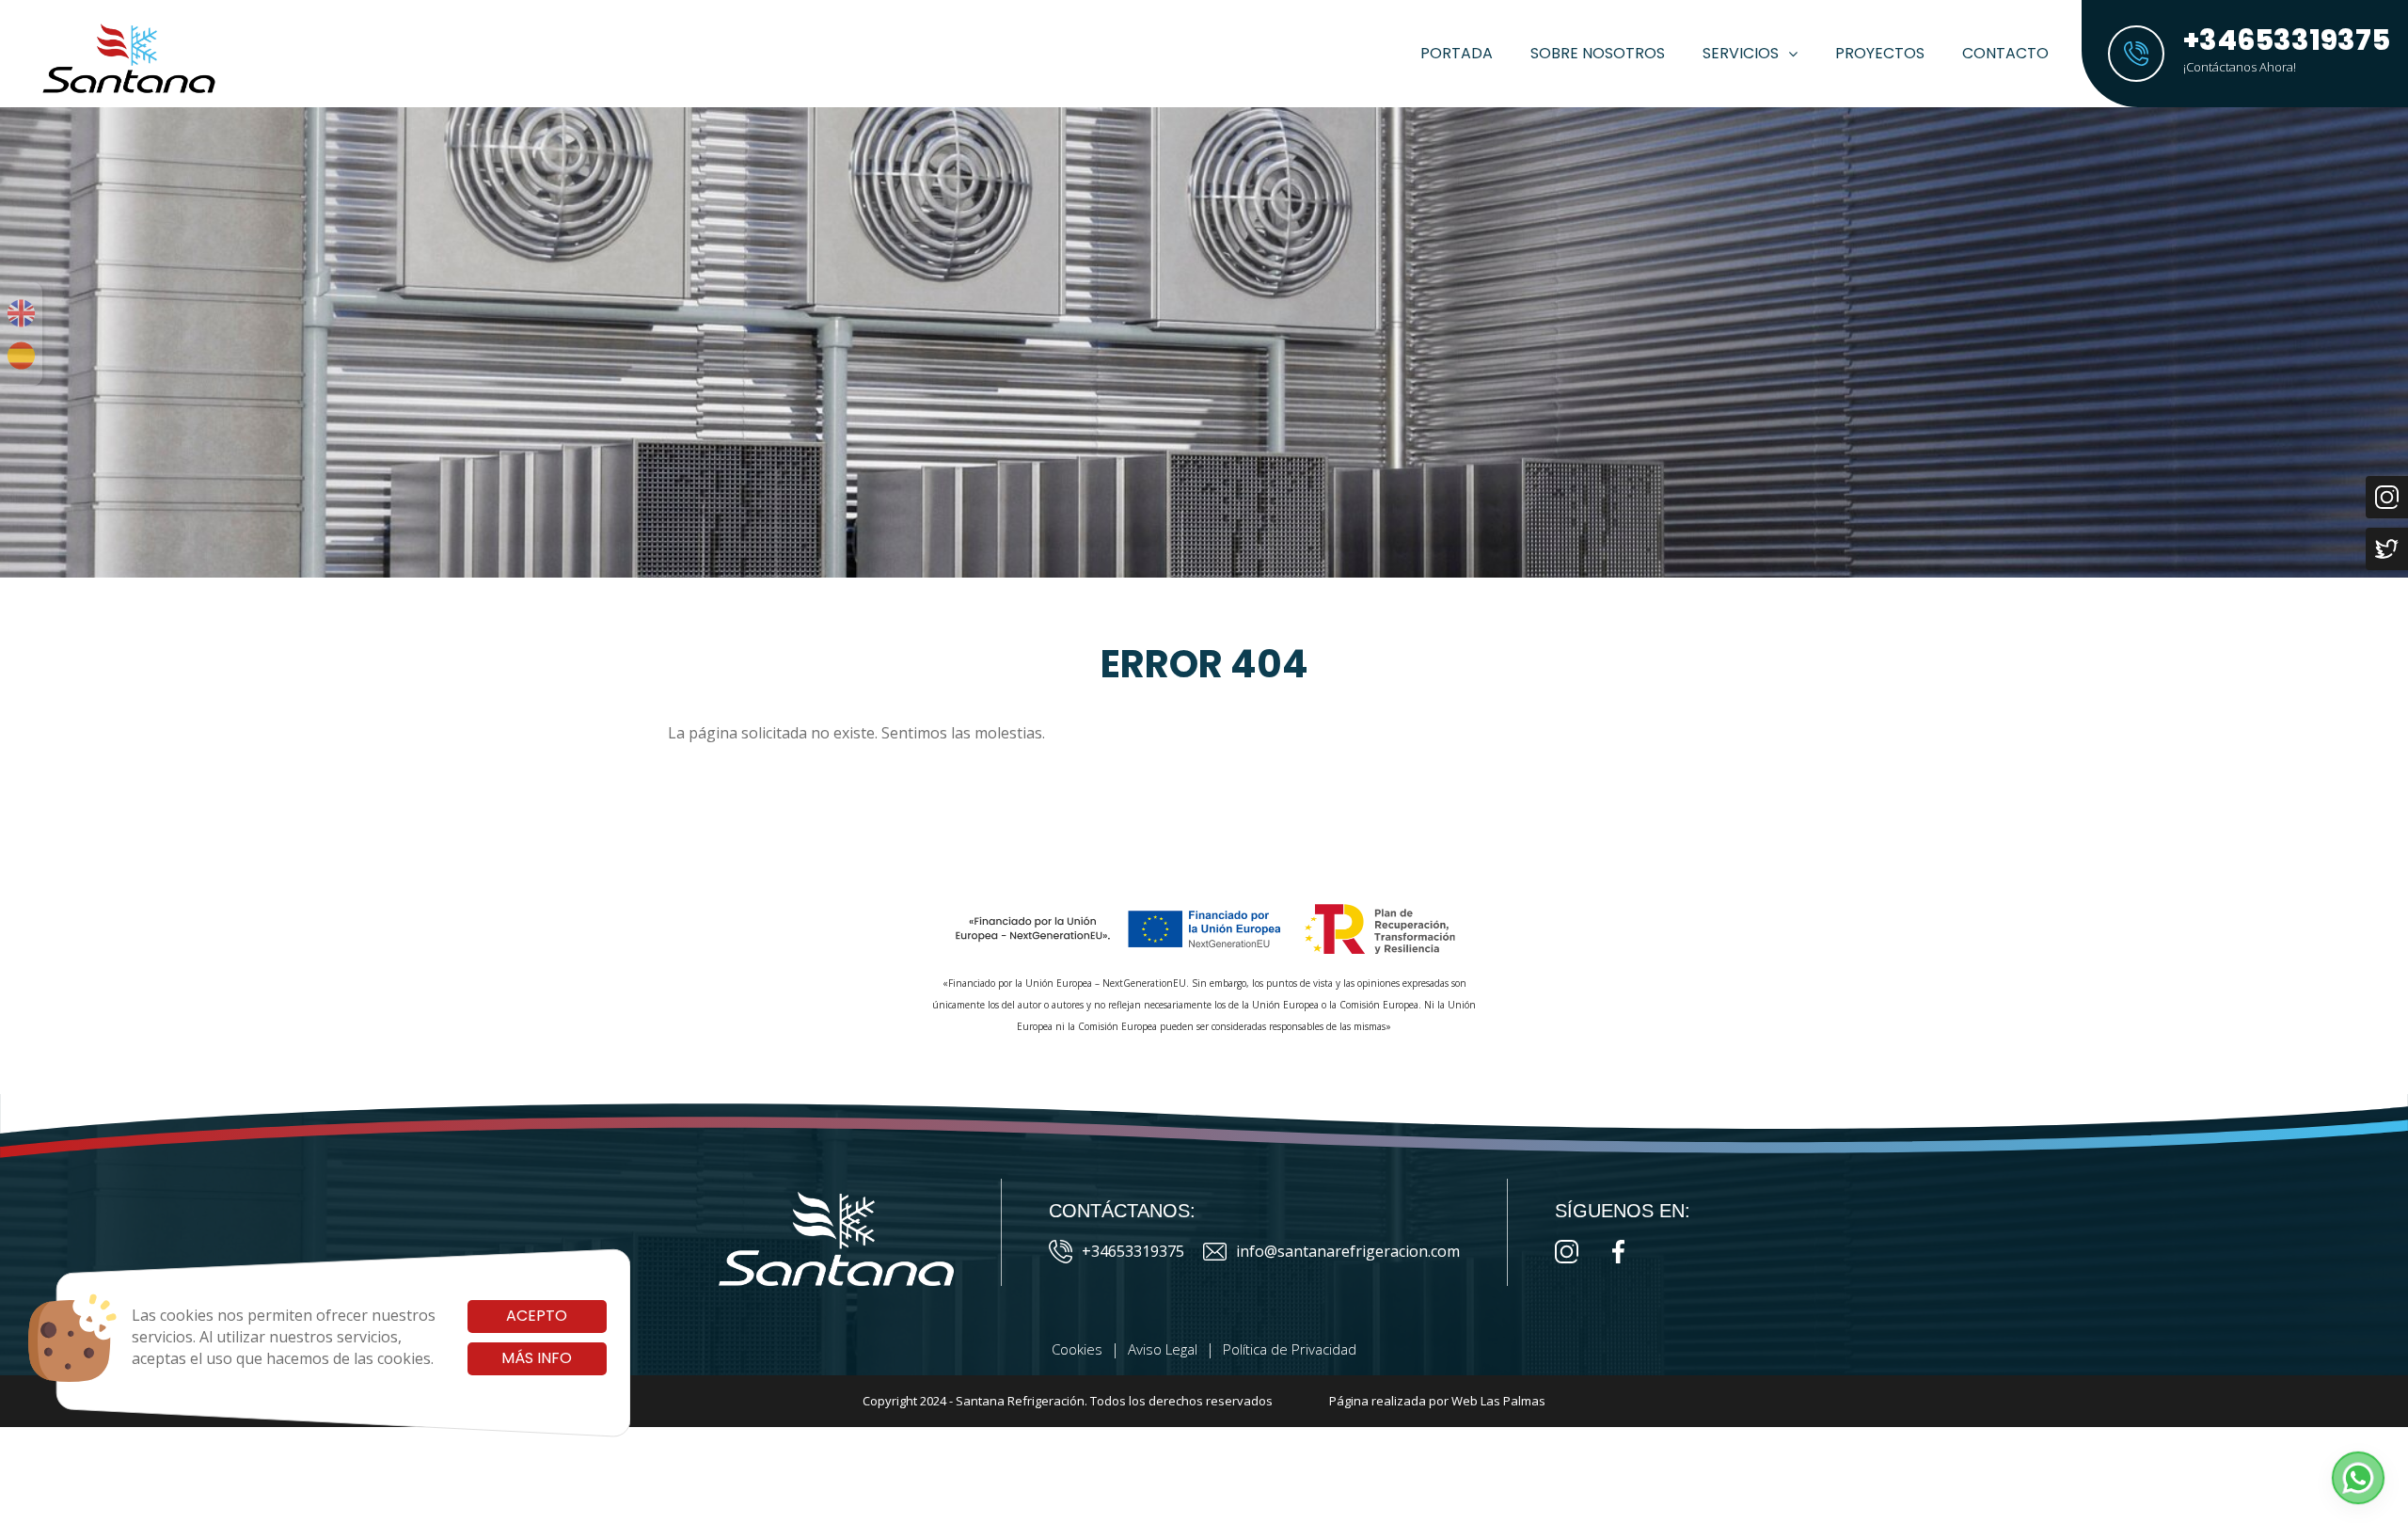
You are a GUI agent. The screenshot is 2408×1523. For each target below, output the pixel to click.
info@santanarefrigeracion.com (1348, 1251)
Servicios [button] (1741, 53)
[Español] (21, 356)
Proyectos (1880, 53)
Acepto (537, 1316)
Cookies (1077, 1349)
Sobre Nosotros (1598, 53)
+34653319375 (1133, 1251)
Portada (1457, 53)
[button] (2358, 1478)
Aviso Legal (1163, 1349)
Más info (537, 1358)
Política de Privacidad (1290, 1349)
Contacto (2005, 53)
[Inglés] (21, 313)
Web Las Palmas (1498, 1401)
